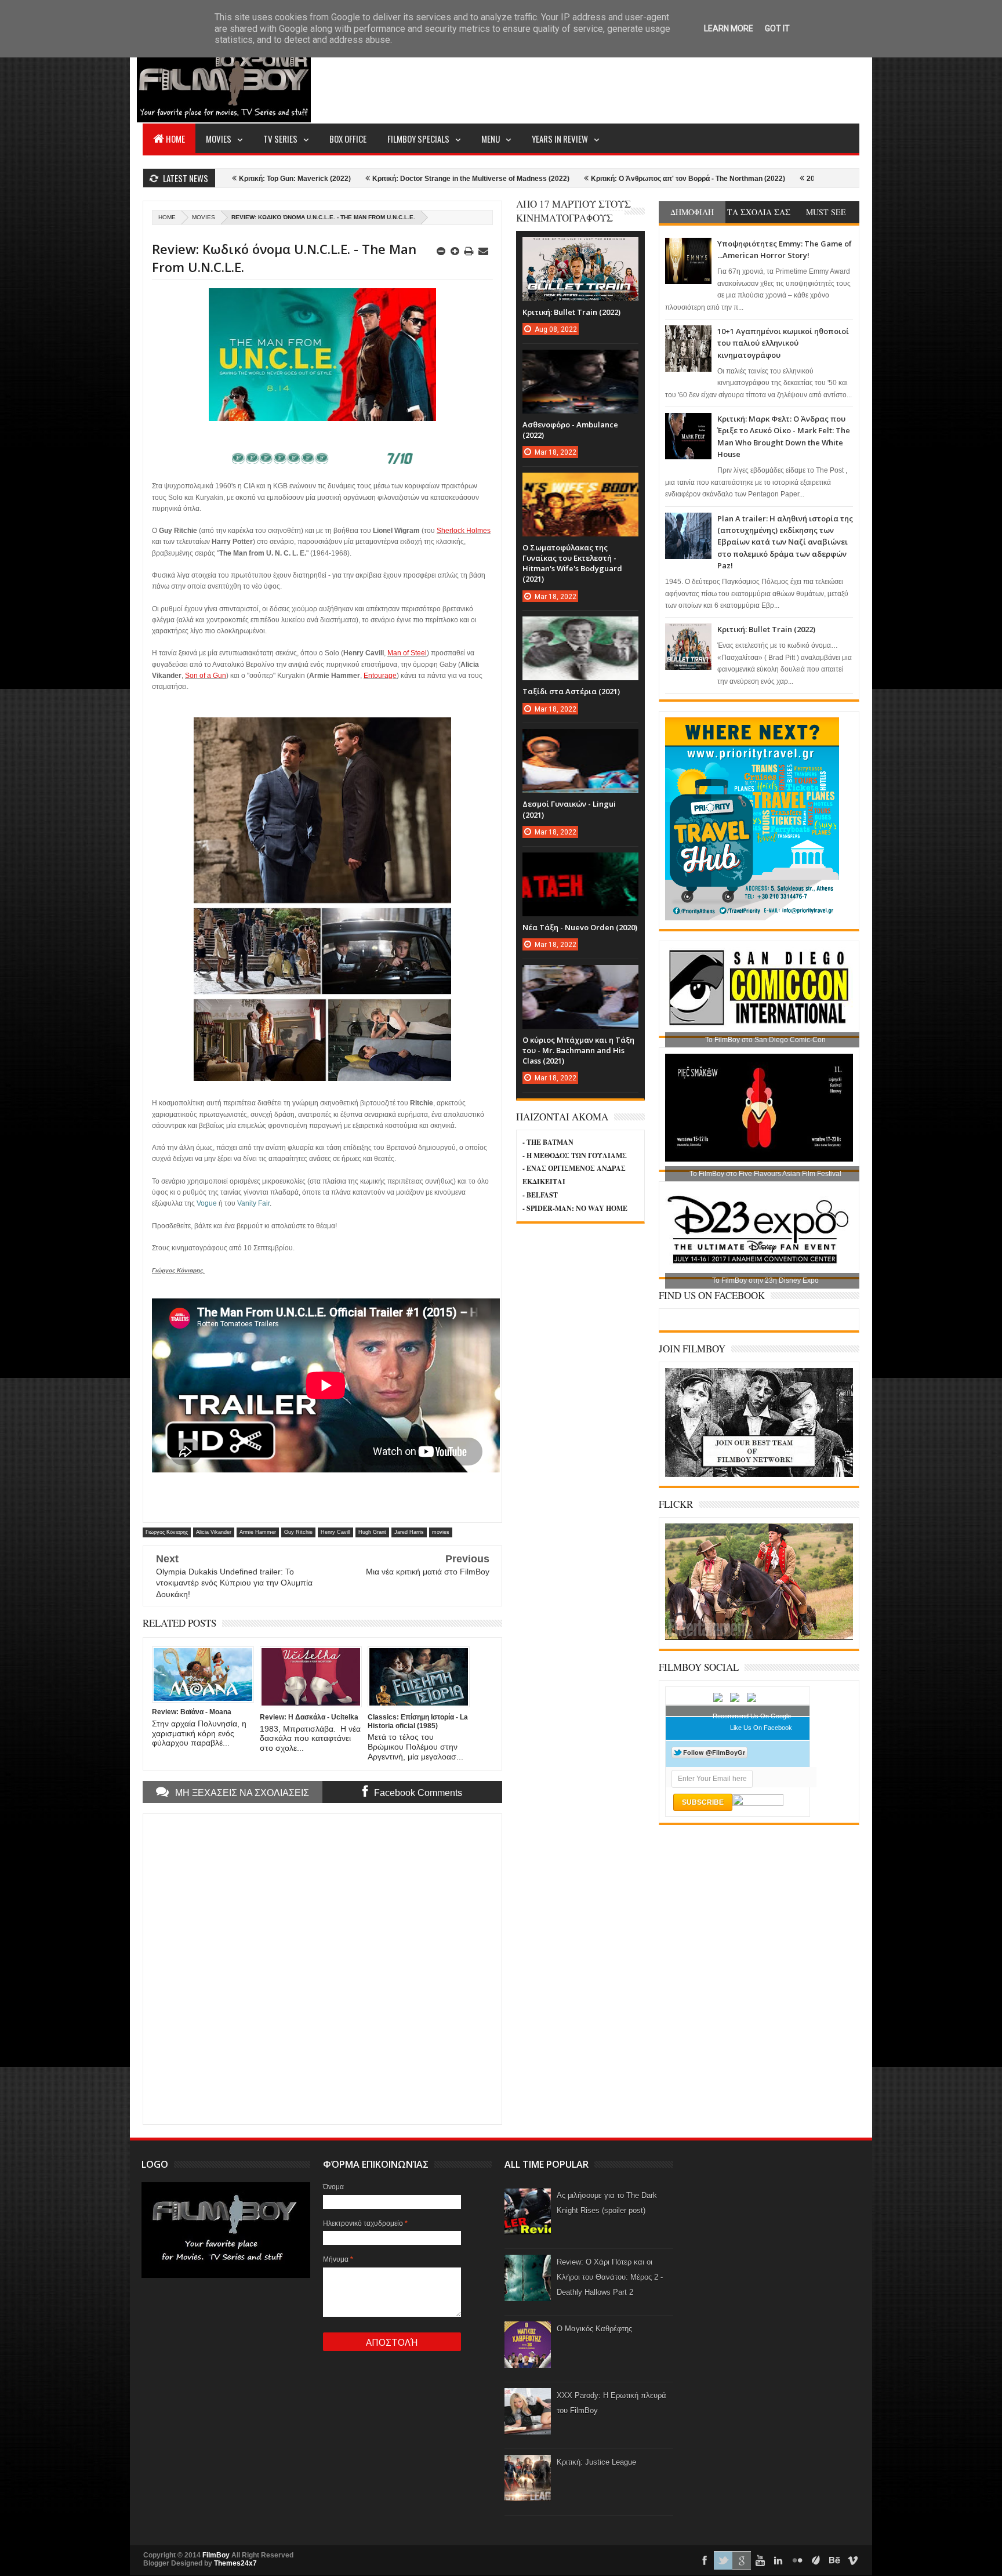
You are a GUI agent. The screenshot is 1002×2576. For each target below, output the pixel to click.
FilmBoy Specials (418, 139)
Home (175, 139)
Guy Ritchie (298, 1532)
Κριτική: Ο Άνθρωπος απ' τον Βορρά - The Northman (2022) (545, 179)
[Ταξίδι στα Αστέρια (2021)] (580, 628)
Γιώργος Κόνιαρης (167, 1532)
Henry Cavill (335, 1532)
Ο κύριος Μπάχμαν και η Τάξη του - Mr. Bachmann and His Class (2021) (578, 1050)
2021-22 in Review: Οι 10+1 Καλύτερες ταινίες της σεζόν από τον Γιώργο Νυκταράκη (801, 179)
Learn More (729, 28)
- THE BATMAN (548, 1142)
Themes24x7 (235, 2563)
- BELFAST (540, 1195)
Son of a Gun (206, 676)
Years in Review (560, 139)
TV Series (280, 139)
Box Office (348, 139)
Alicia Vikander (214, 1532)
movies (204, 217)
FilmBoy (216, 2555)
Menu (491, 139)
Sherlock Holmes (464, 531)
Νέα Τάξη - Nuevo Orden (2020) (580, 927)
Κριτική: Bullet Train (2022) (766, 629)
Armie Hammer (258, 1532)
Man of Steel (407, 653)
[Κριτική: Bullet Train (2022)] (580, 249)
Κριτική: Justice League (596, 2462)
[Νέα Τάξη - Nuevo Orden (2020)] (580, 864)
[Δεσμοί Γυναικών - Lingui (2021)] (580, 741)
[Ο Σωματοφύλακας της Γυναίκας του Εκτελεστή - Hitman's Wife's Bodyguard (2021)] (580, 484)
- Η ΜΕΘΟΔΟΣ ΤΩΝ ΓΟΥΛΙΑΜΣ (575, 1155)
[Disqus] (322, 1968)
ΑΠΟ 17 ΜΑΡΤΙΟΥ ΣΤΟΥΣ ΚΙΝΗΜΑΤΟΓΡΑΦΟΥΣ (573, 211)
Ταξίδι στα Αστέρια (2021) (571, 691)
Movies (219, 139)
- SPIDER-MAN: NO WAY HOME (575, 1208)
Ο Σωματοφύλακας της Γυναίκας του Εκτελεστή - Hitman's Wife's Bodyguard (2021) (572, 563)
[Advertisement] (648, 79)
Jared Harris (409, 1532)
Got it (777, 28)
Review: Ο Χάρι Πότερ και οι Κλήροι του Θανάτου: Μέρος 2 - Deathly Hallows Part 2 (610, 2277)
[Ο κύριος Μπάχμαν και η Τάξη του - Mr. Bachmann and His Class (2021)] (580, 977)
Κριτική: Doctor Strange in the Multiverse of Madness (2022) (328, 179)
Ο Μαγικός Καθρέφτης (594, 2329)
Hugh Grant (372, 1532)
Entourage (380, 676)
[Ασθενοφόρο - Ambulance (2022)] (580, 361)
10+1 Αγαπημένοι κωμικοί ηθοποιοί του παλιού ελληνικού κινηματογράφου (783, 343)
